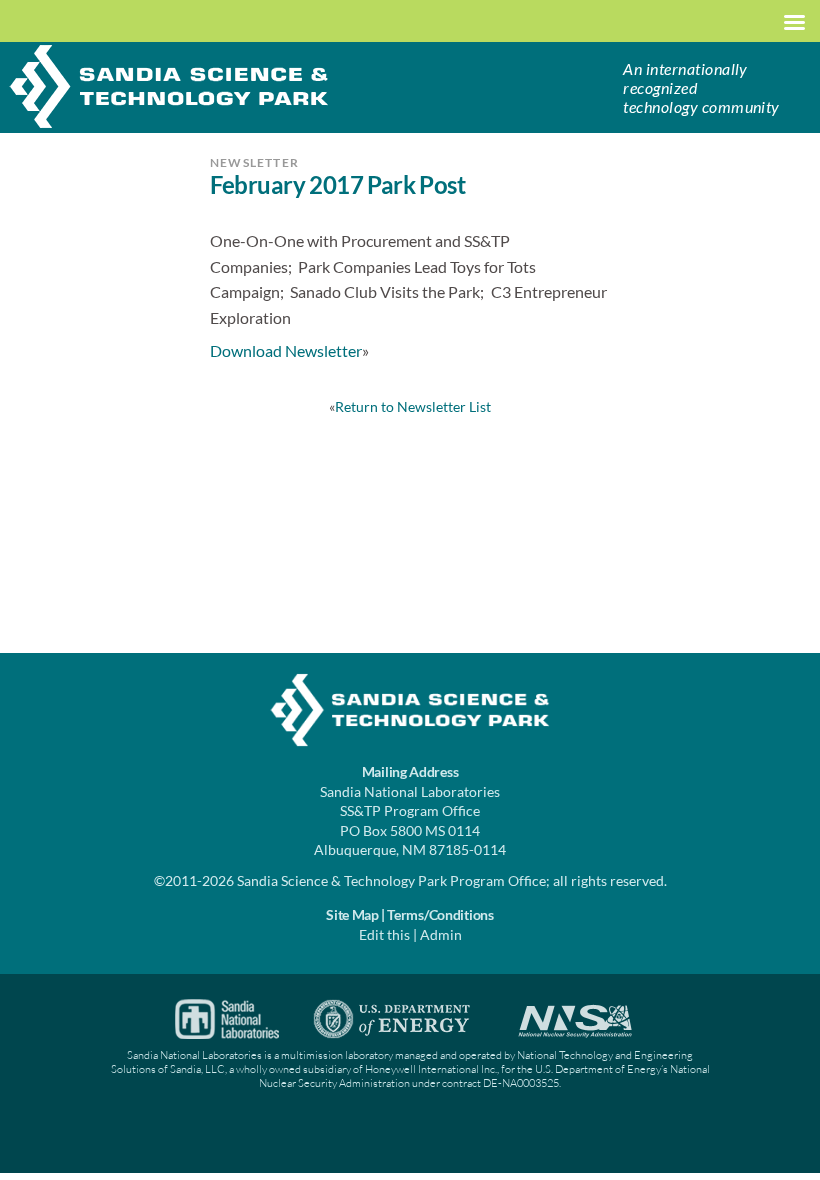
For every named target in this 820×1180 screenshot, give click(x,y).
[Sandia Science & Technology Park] (169, 84)
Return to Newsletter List (413, 406)
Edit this (384, 934)
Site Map (352, 914)
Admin (441, 934)
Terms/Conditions (440, 914)
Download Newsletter (286, 350)
